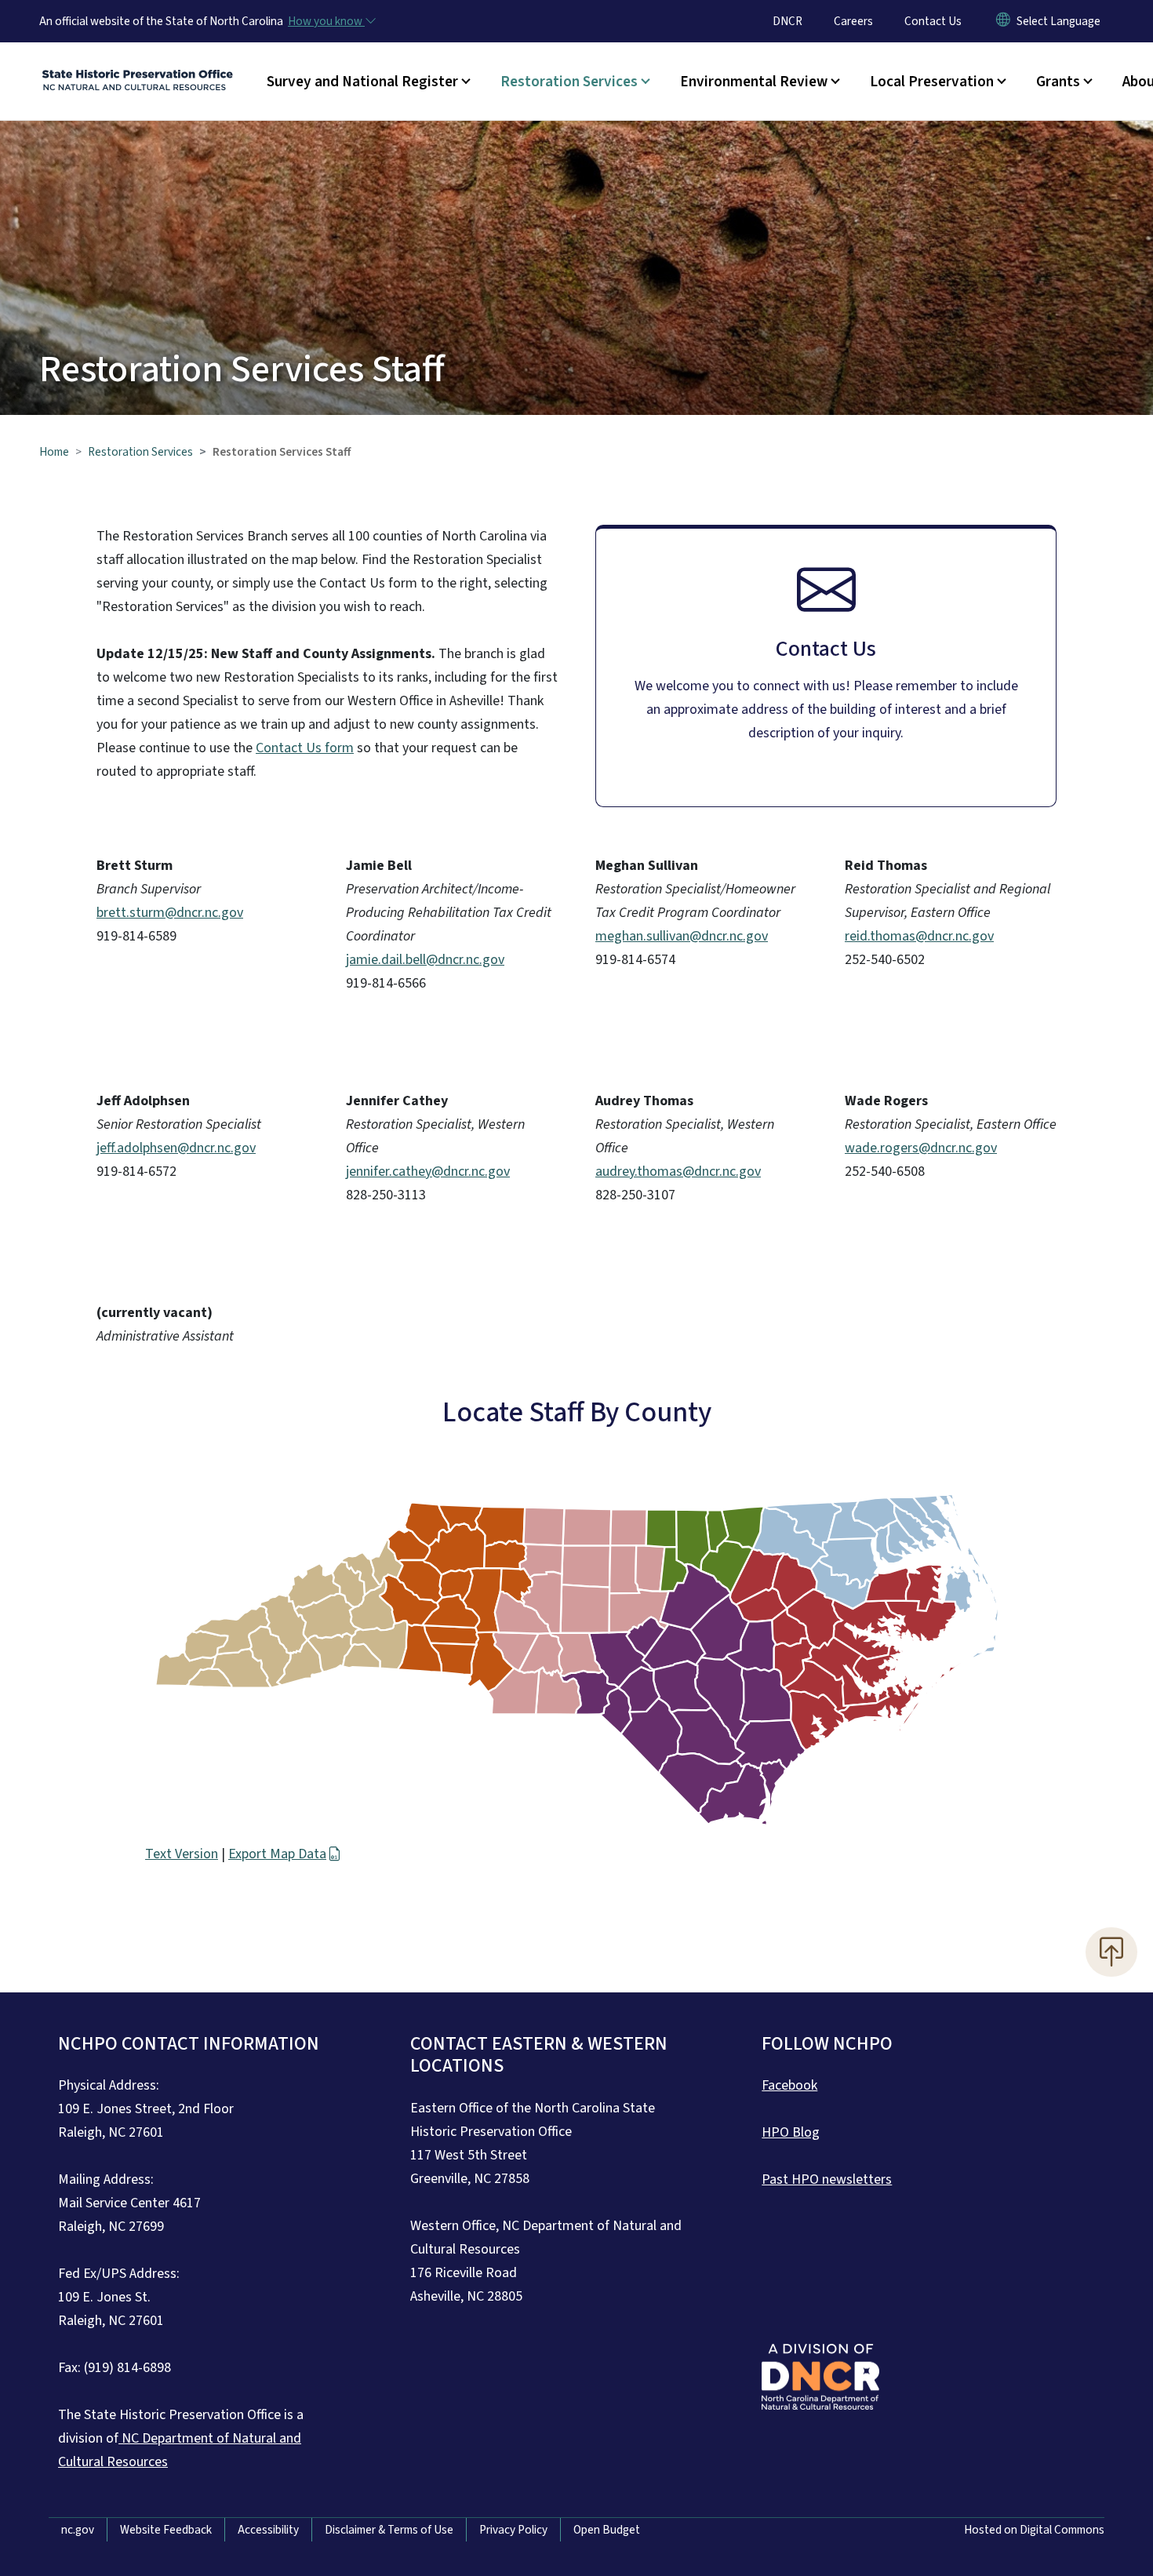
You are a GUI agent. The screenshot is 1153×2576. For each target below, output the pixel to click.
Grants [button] (1058, 82)
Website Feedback (166, 2530)
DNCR (787, 21)
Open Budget (607, 2530)
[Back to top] (1111, 1952)
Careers (853, 21)
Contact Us (933, 21)
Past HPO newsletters (827, 2179)
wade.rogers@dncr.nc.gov (921, 1148)
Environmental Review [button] (754, 82)
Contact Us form (305, 748)
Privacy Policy (513, 2530)
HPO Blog (791, 2132)
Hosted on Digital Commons (1034, 2530)
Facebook (789, 2085)
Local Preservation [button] (932, 82)
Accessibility (268, 2530)
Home (54, 452)
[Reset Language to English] (1003, 21)
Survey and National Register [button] (362, 82)
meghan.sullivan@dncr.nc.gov (682, 936)
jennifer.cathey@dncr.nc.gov (428, 1172)
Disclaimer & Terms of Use (389, 2530)
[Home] (137, 64)
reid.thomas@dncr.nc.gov (919, 936)
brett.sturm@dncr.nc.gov (170, 913)
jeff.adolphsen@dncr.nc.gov (176, 1148)
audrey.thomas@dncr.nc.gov (678, 1172)
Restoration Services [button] (569, 82)
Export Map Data (277, 1854)
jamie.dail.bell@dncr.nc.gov (425, 960)
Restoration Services (140, 452)
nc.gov (78, 2530)
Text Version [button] (182, 1854)
